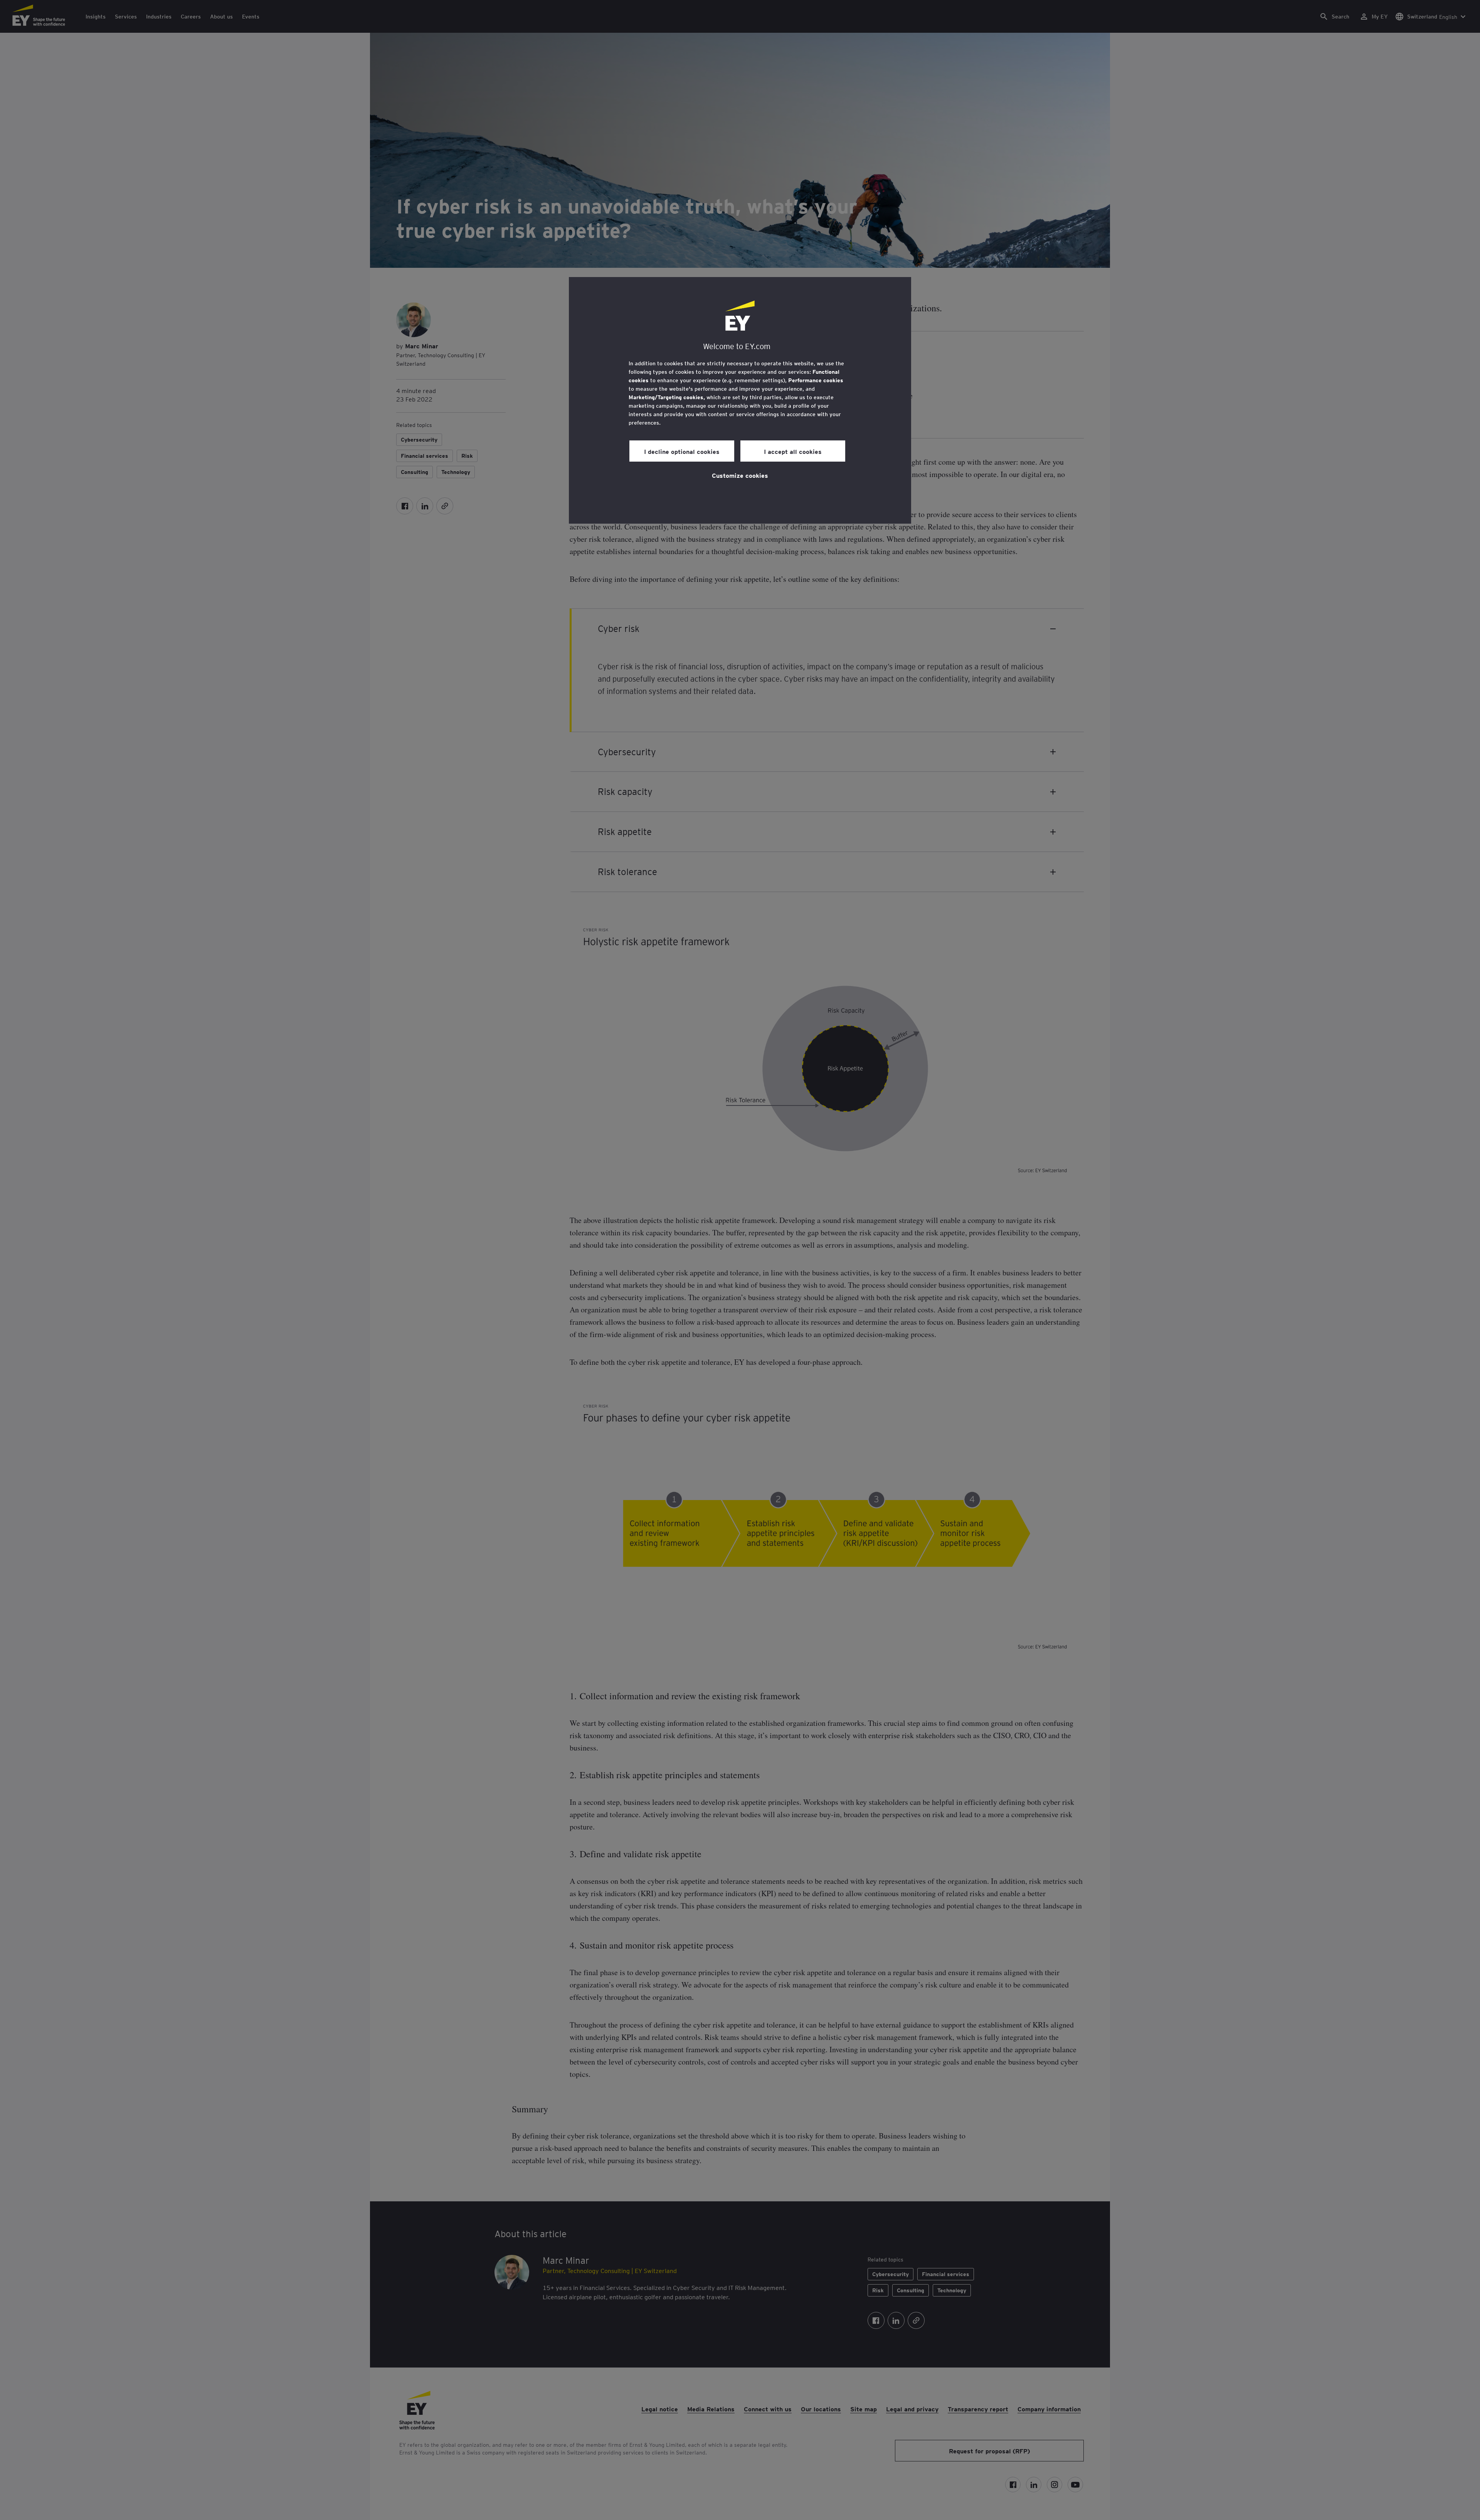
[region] (740, 400)
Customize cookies (740, 475)
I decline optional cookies (682, 451)
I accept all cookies (793, 451)
